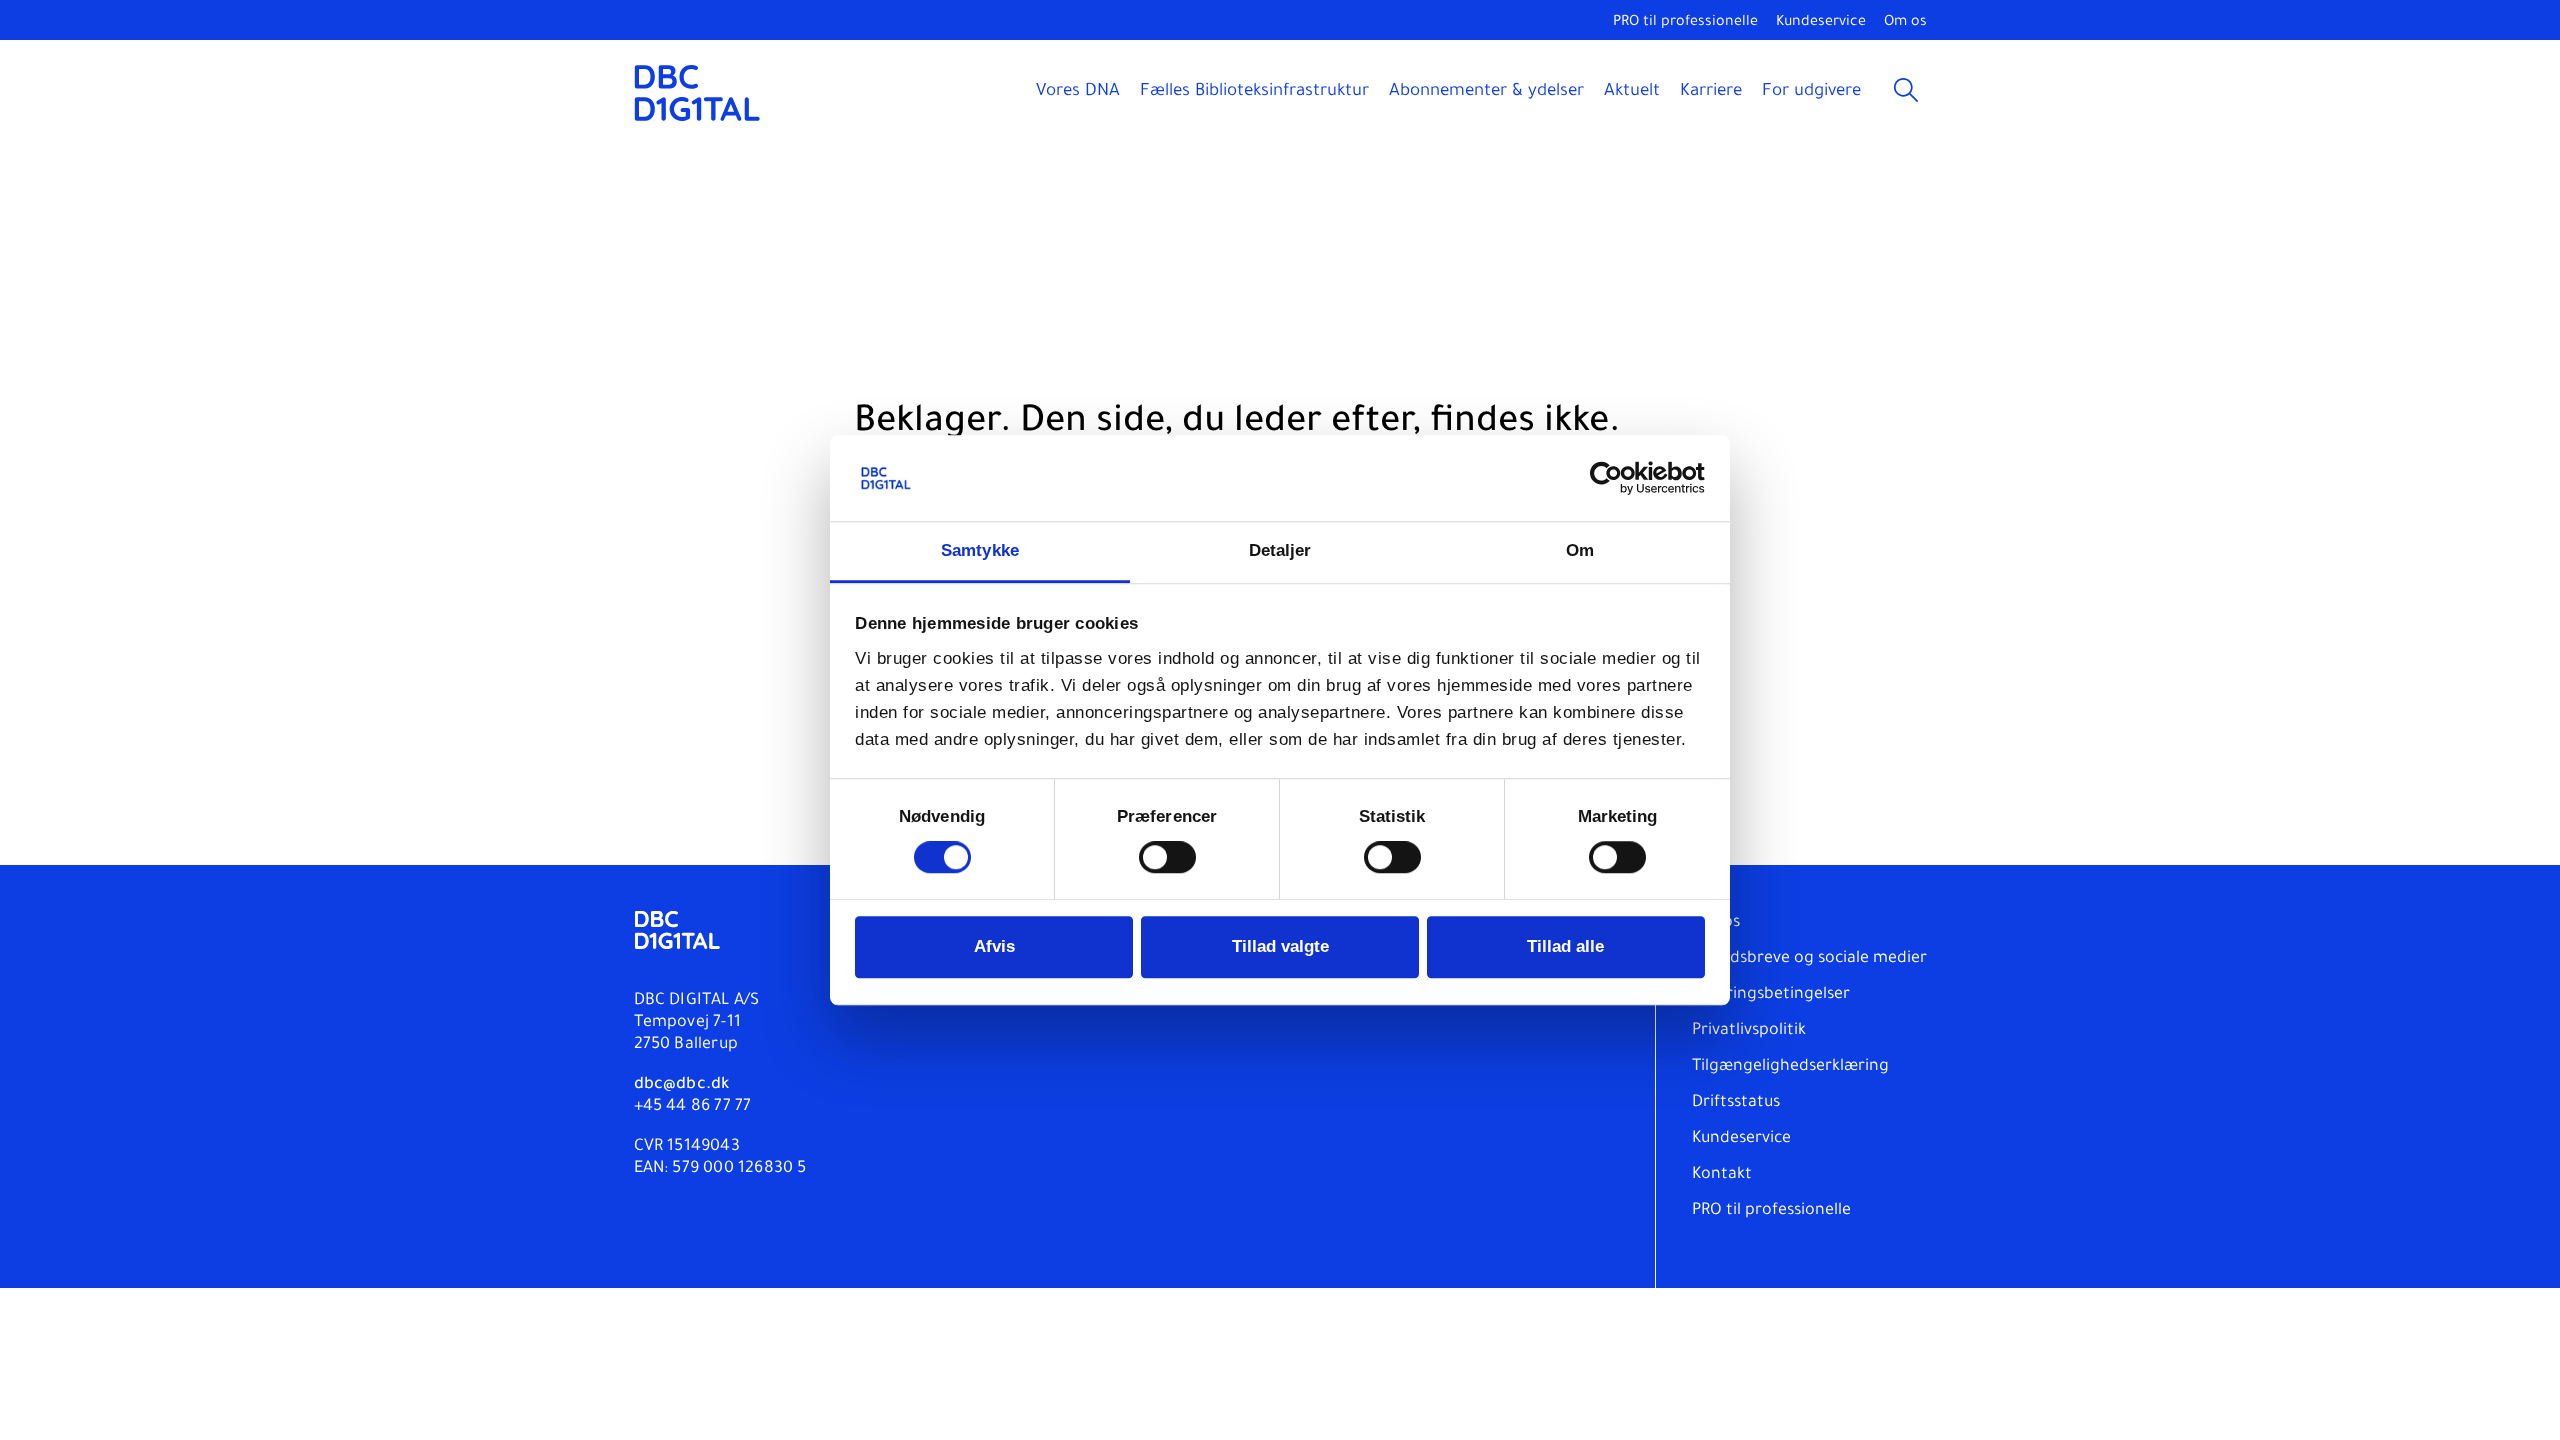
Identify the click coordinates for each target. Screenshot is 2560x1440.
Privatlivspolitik (1749, 1031)
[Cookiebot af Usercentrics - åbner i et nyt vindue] (1617, 479)
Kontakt (1722, 1175)
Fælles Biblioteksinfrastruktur (1254, 92)
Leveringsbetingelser (1771, 995)
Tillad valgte (1280, 947)
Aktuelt (1632, 92)
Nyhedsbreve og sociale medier (1809, 959)
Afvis (994, 947)
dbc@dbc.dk (682, 1085)
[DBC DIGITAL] (697, 92)
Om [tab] (1580, 551)
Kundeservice (1821, 23)
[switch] (1167, 858)
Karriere (1711, 92)
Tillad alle (1565, 947)
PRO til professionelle (1685, 23)
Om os (1905, 23)
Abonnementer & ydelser (1486, 92)
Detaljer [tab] (1280, 551)
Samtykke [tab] (980, 551)
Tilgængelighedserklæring (1790, 1067)
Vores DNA (1078, 92)
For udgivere (1811, 92)
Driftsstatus (1736, 1103)
